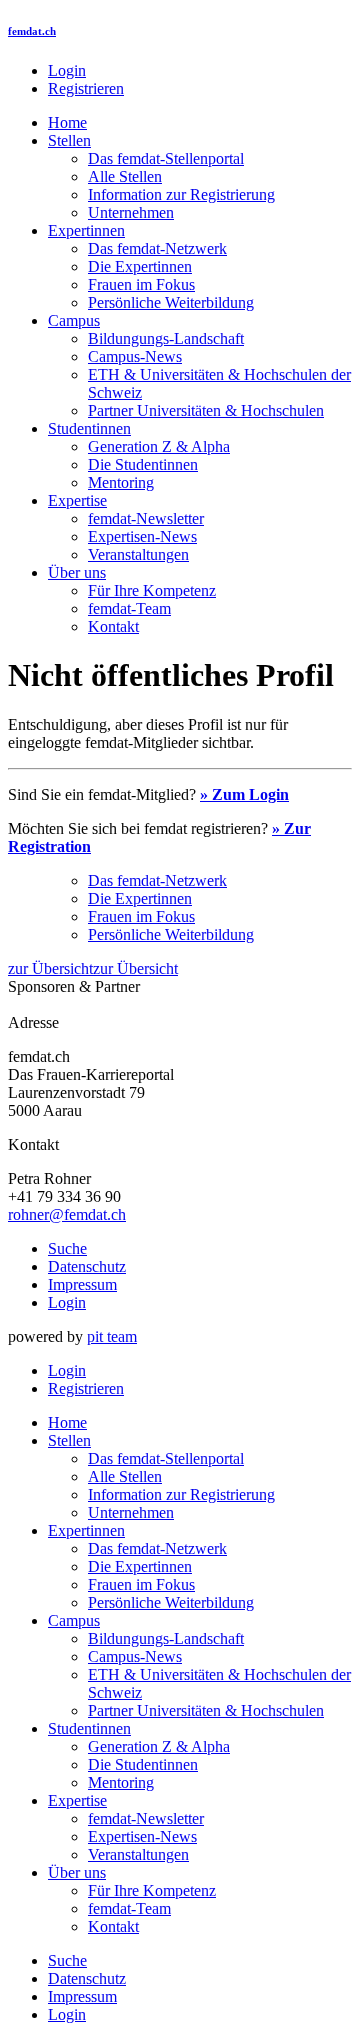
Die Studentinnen (143, 464)
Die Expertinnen (140, 266)
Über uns (77, 572)
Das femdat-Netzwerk (157, 248)
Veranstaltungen (138, 554)
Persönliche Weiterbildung (171, 302)
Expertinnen (86, 230)
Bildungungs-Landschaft (166, 338)
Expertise (77, 500)
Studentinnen (89, 428)
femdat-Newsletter (146, 518)
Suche (67, 1248)
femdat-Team (129, 608)
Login (67, 70)
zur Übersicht (50, 968)
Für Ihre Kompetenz (152, 590)
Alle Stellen (125, 176)
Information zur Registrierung (181, 194)
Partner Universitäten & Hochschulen (206, 410)
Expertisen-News (142, 536)
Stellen (69, 140)
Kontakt (113, 626)
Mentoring (121, 482)
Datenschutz (87, 1266)
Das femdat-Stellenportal (166, 158)
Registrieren (86, 88)
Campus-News (135, 356)
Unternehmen (131, 212)
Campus (74, 320)
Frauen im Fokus (141, 284)
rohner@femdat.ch (67, 1214)
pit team (112, 1336)
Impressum (82, 1284)
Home (67, 122)
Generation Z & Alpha (159, 446)
